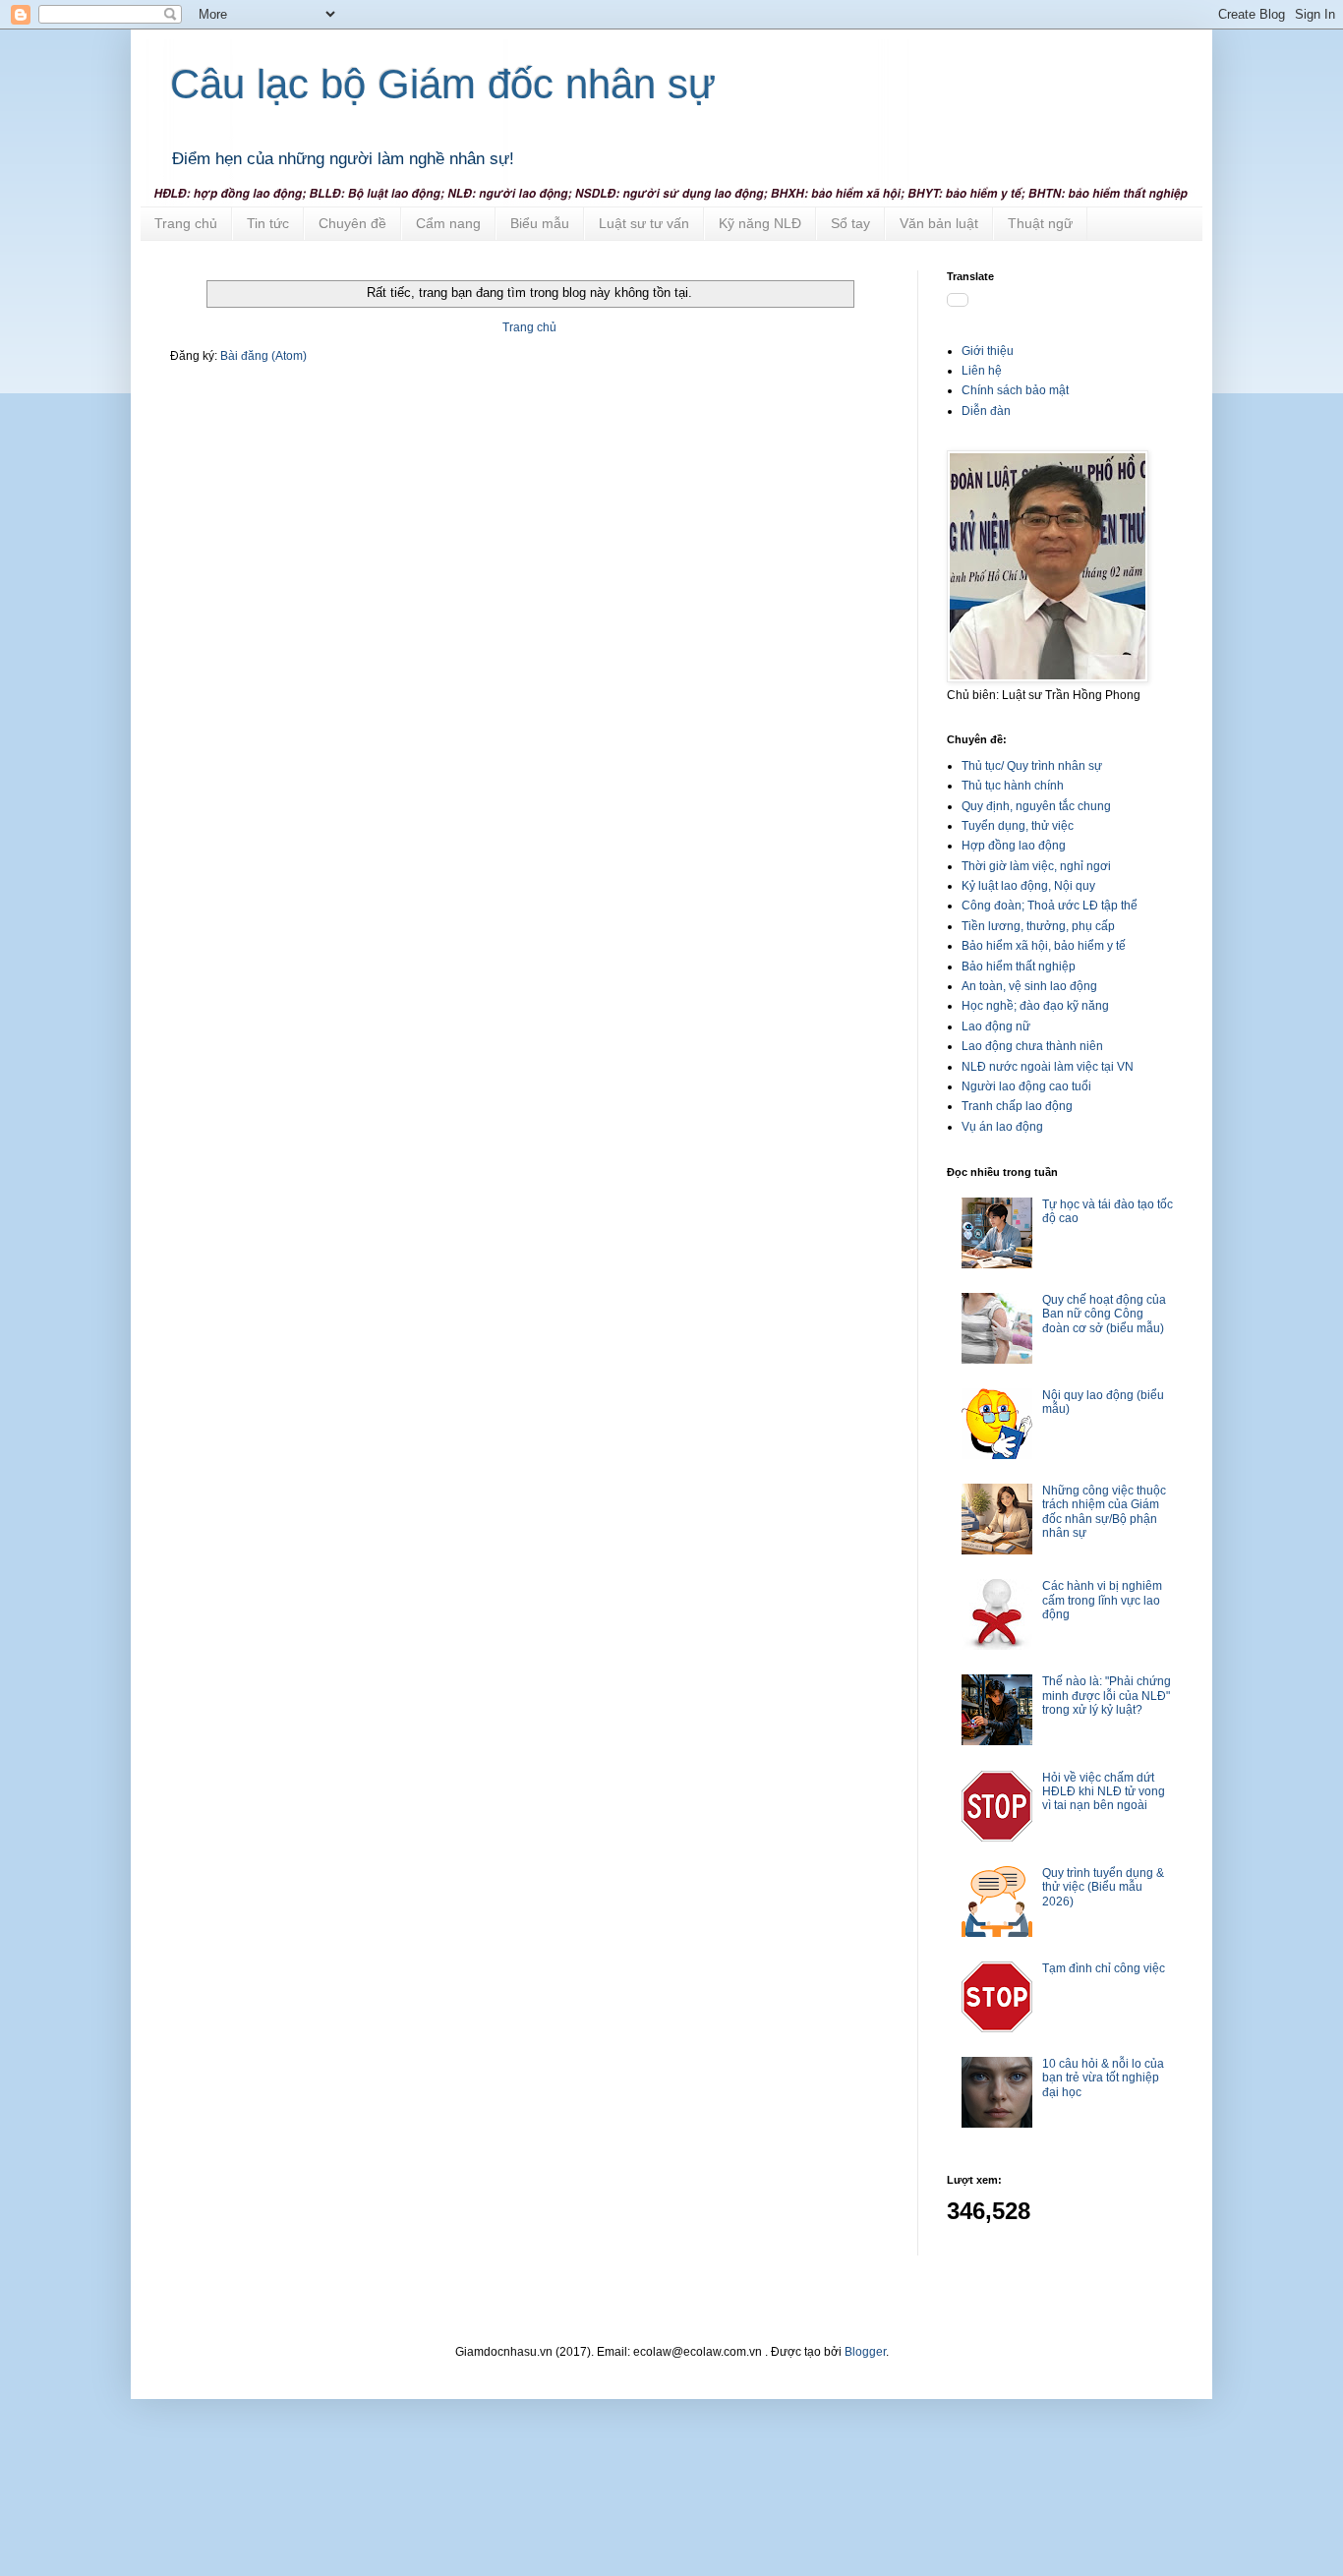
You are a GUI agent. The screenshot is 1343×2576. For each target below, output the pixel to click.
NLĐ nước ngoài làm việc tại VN (1048, 1067)
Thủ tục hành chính (1013, 786)
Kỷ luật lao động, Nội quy (1028, 886)
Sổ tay (850, 223)
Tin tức (268, 223)
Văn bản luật (939, 223)
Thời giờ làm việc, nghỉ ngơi (1036, 866)
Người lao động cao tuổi (1026, 1086)
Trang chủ (186, 223)
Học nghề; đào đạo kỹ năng (1035, 1006)
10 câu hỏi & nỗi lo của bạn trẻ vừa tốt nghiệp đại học (1103, 2078)
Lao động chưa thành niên (1032, 1046)
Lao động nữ (996, 1026)
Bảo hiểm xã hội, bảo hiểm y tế (1044, 946)
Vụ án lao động (1002, 1127)
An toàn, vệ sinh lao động (1029, 986)
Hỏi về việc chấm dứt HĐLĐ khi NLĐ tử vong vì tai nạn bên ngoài (1104, 1792)
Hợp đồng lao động (1014, 846)
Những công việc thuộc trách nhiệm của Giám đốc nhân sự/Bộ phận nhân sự (1104, 1512)
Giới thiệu (988, 351)
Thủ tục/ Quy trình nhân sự (1032, 766)
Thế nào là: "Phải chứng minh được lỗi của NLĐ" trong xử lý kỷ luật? (1107, 1696)
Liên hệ (982, 371)
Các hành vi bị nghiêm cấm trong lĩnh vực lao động (1102, 1600)
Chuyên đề (352, 223)
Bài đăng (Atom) (263, 356)
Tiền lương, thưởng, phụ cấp (1038, 926)
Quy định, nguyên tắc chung (1036, 806)
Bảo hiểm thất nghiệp (1019, 966)
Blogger (865, 2352)
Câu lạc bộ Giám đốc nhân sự (443, 84)
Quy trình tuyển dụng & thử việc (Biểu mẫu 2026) (1103, 1887)
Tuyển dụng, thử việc (1018, 826)
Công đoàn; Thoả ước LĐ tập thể (1050, 906)
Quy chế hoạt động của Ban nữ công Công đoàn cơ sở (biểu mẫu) (1104, 1314)
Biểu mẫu (540, 223)
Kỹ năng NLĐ (760, 223)
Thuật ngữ (1040, 223)
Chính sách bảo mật (1015, 390)
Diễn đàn (986, 411)
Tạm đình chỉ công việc (1104, 1968)
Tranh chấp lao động (1017, 1106)
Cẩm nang (448, 223)
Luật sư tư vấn (644, 223)
